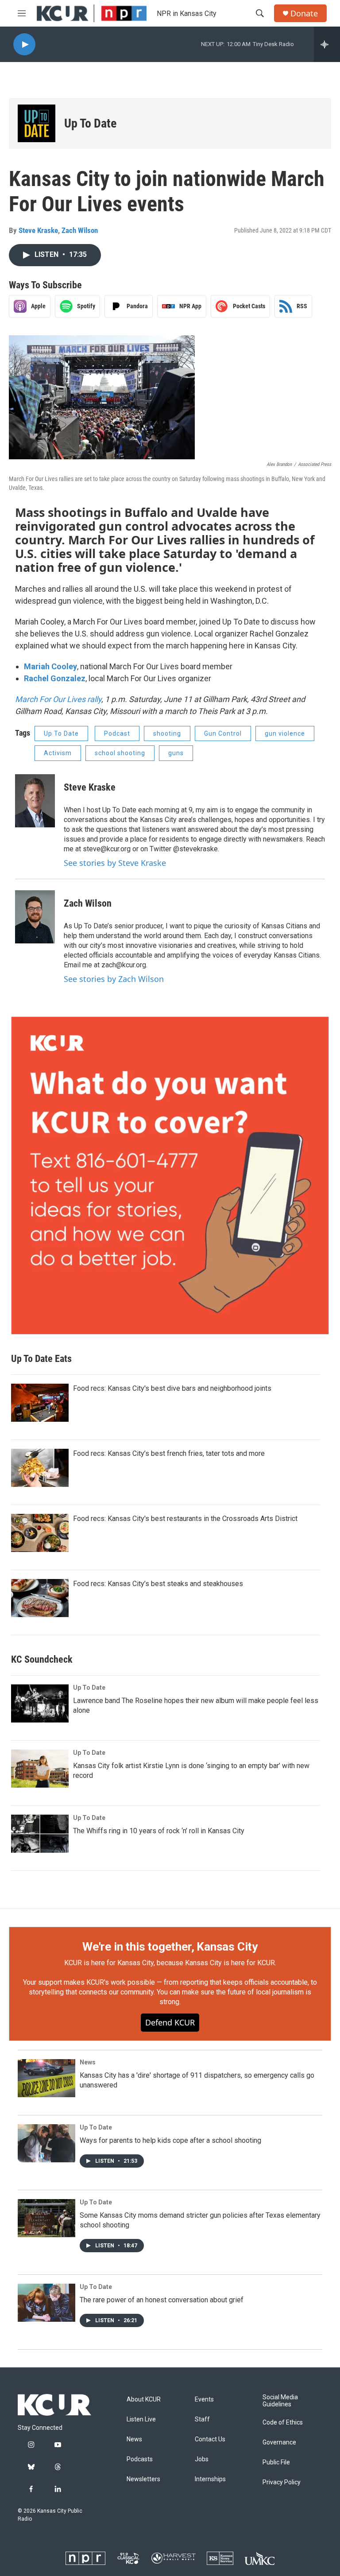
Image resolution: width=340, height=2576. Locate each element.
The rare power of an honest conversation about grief (162, 2300)
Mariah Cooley (50, 666)
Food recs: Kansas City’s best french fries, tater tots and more (169, 1453)
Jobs (202, 2459)
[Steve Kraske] (35, 801)
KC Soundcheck (42, 1659)
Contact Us (210, 2439)
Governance (279, 2442)
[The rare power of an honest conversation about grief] (46, 2303)
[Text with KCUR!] (170, 1175)
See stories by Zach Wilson (114, 979)
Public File (276, 2462)
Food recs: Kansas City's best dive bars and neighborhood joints (172, 1388)
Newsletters (143, 2479)
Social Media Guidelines (280, 2401)
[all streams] (327, 44)
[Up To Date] (37, 123)
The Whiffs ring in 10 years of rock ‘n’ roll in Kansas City (159, 1831)
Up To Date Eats (41, 1359)
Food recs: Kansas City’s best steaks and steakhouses (158, 1584)
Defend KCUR (170, 2022)
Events (204, 2399)
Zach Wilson (80, 230)
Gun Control (223, 733)
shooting (167, 733)
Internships (210, 2479)
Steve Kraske (38, 230)
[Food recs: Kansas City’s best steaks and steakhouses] (40, 1598)
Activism (58, 753)
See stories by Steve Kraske (115, 863)
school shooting (120, 753)
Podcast (117, 733)
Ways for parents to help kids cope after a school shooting (170, 2140)
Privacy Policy (282, 2482)
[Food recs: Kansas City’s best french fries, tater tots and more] (40, 1468)
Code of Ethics (283, 2423)
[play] (24, 45)
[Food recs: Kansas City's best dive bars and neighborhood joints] (40, 1403)
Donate (304, 14)
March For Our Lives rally (58, 699)
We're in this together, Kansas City (170, 1947)
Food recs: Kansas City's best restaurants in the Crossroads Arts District (185, 1519)
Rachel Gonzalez (55, 678)
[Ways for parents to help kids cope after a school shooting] (46, 2143)
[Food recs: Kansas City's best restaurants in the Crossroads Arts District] (40, 1533)
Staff (202, 2419)
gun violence (285, 733)
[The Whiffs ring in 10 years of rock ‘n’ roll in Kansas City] (40, 1834)
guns (176, 753)
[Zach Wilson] (35, 917)
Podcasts (140, 2459)
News (88, 2062)
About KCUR (144, 2399)
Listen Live (141, 2419)
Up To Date (90, 123)
